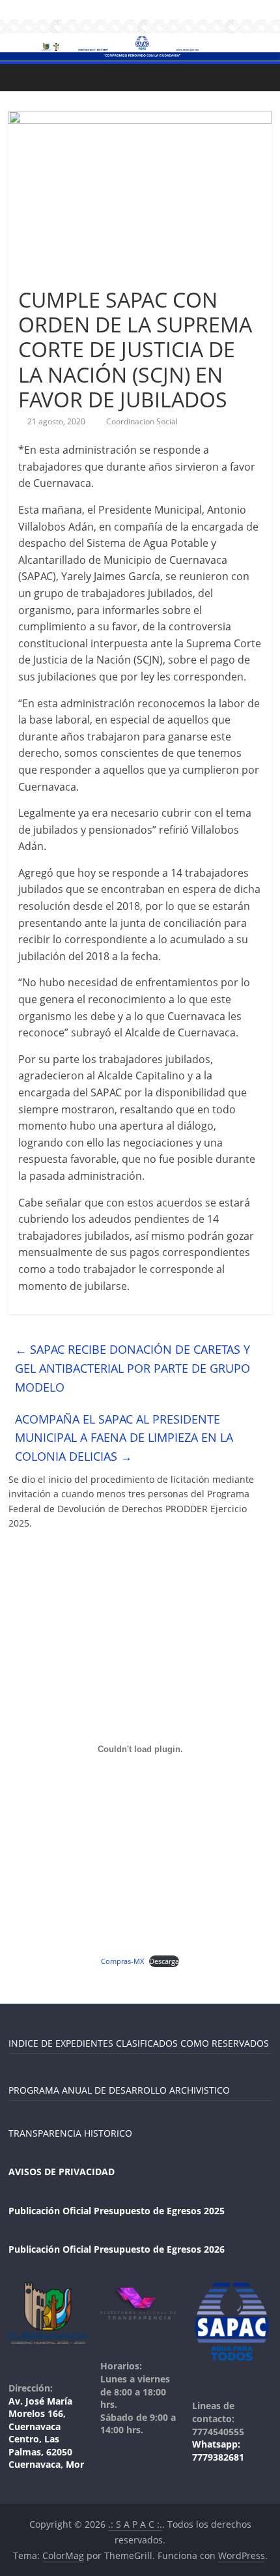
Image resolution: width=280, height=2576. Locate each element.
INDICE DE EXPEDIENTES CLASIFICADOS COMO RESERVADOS (139, 2043)
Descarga (164, 1961)
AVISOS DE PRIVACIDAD (62, 2172)
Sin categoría (49, 276)
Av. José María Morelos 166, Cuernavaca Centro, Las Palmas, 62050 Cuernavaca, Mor (46, 2433)
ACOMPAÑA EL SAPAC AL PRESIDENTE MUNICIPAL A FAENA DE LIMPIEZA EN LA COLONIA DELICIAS (124, 1438)
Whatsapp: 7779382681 (218, 2451)
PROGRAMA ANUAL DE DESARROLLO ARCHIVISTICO (119, 2090)
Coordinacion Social (142, 421)
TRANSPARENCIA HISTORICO (70, 2133)
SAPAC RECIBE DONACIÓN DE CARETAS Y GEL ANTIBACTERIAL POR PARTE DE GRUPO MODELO (133, 1368)
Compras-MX (122, 1961)
